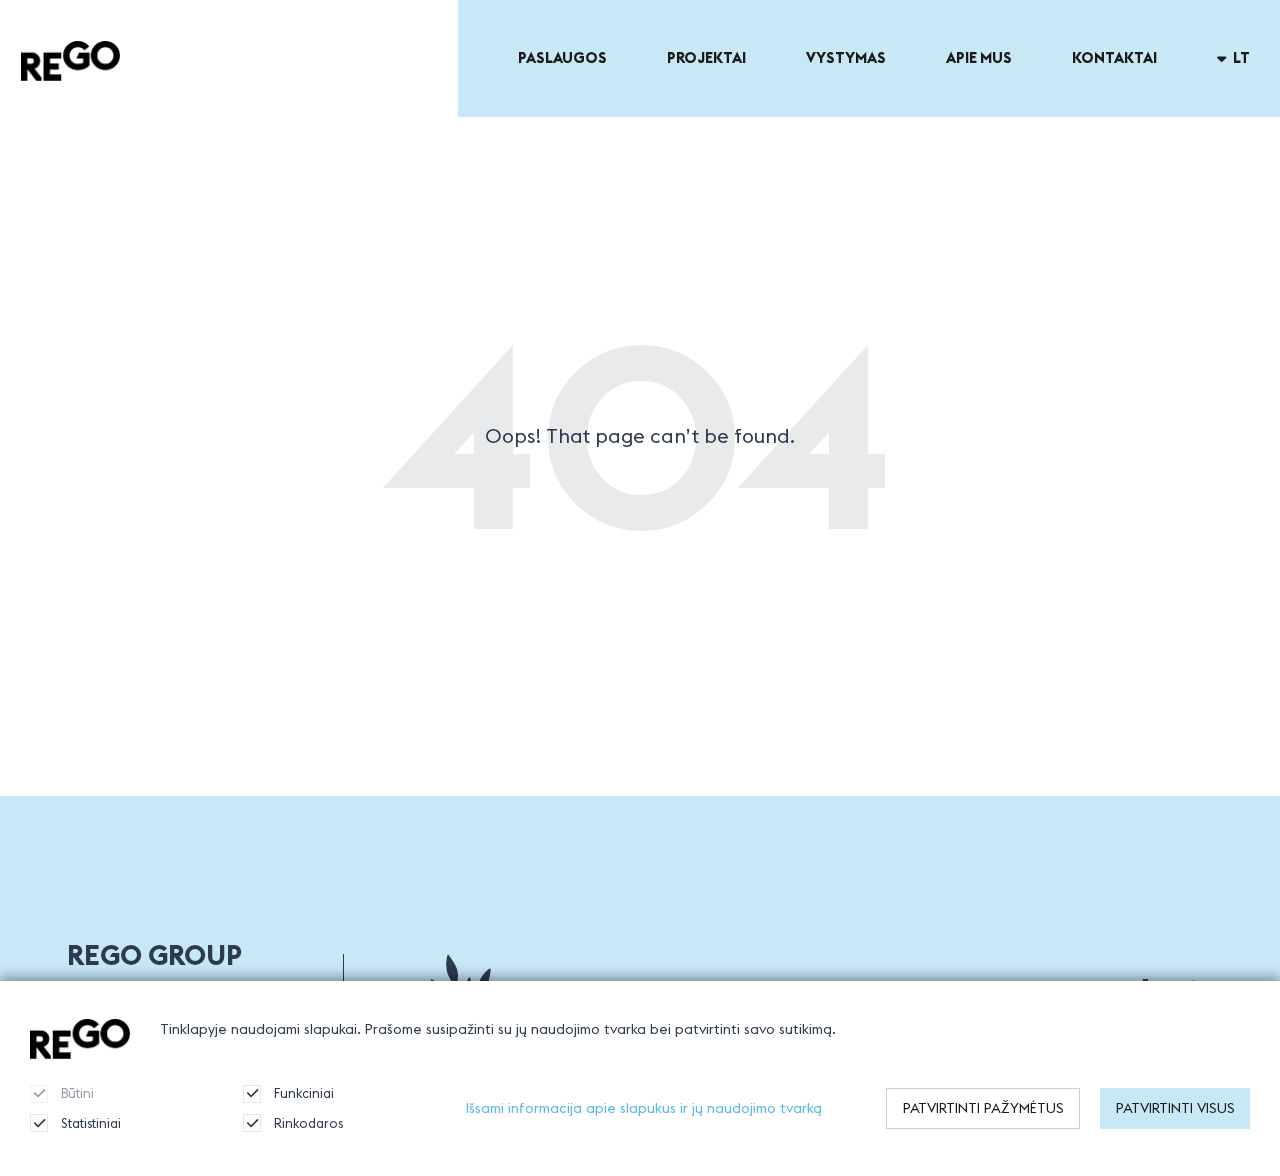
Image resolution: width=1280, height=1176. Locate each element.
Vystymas (846, 57)
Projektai (706, 57)
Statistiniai (91, 1123)
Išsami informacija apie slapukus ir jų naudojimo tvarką (644, 1108)
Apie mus (979, 57)
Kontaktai (1114, 57)
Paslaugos (562, 57)
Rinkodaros (308, 1123)
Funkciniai (304, 1093)
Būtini (77, 1093)
